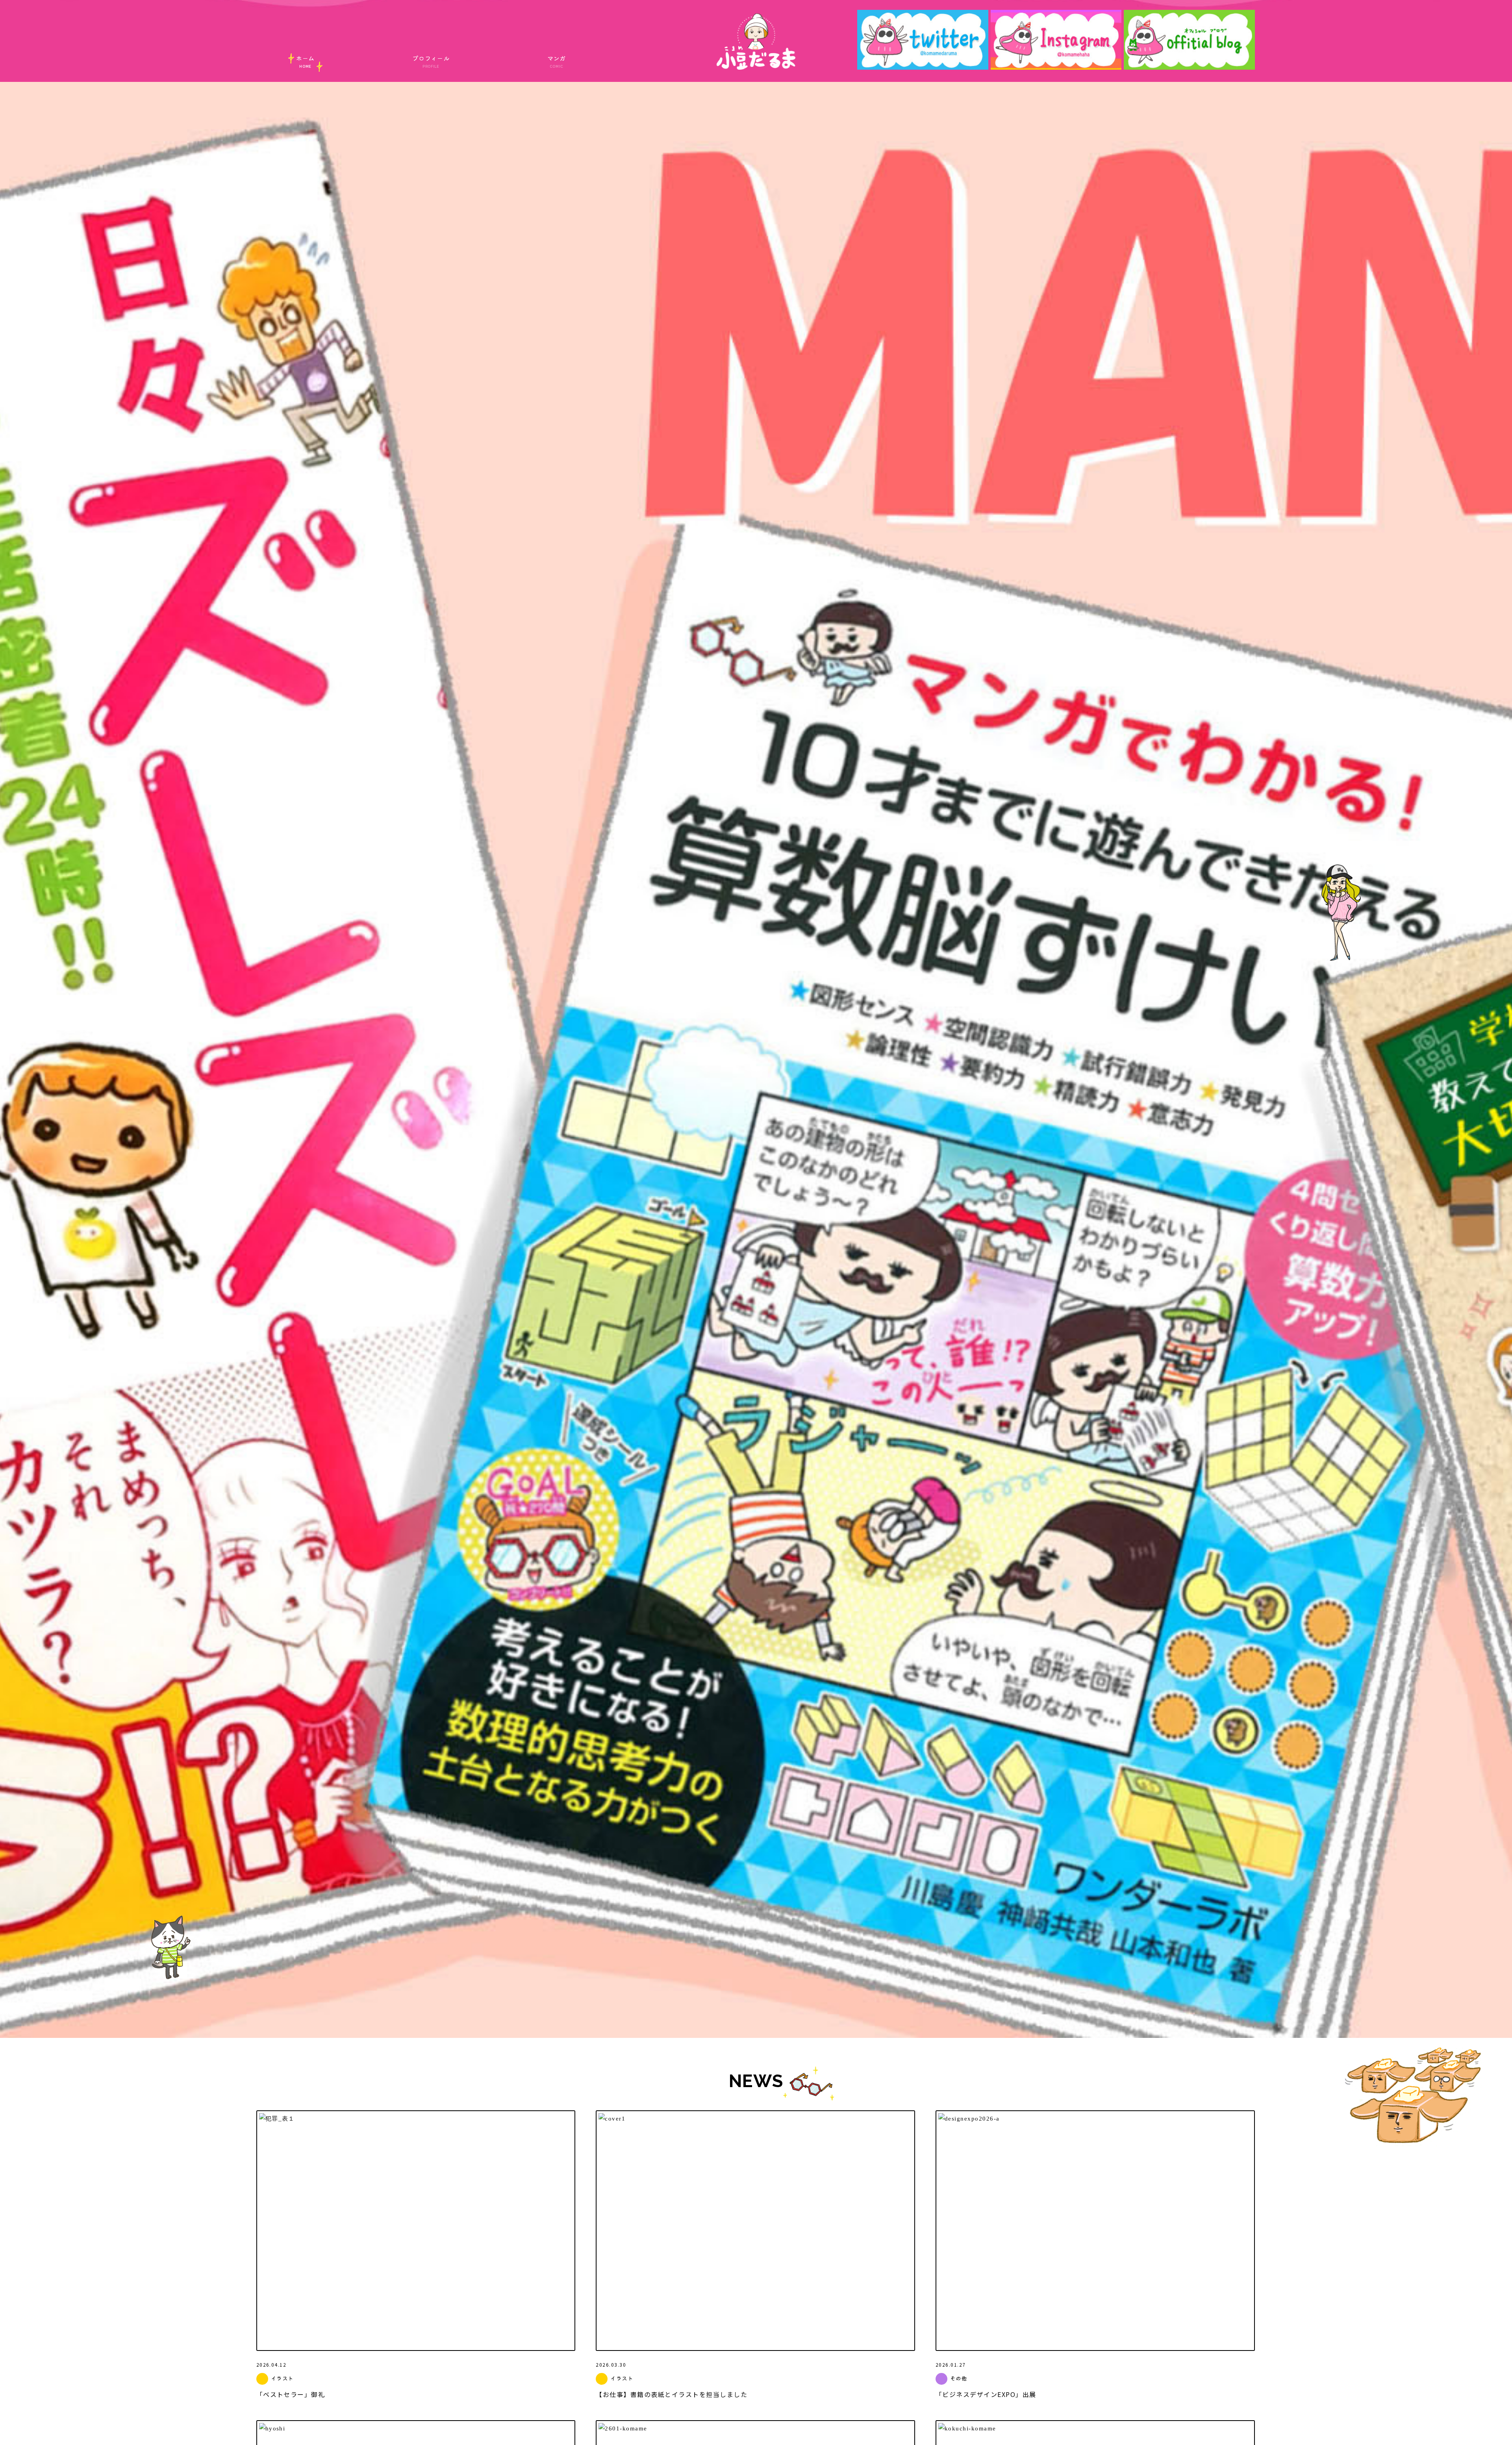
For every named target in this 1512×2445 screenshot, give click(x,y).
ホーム (305, 61)
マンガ (557, 61)
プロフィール (431, 61)
